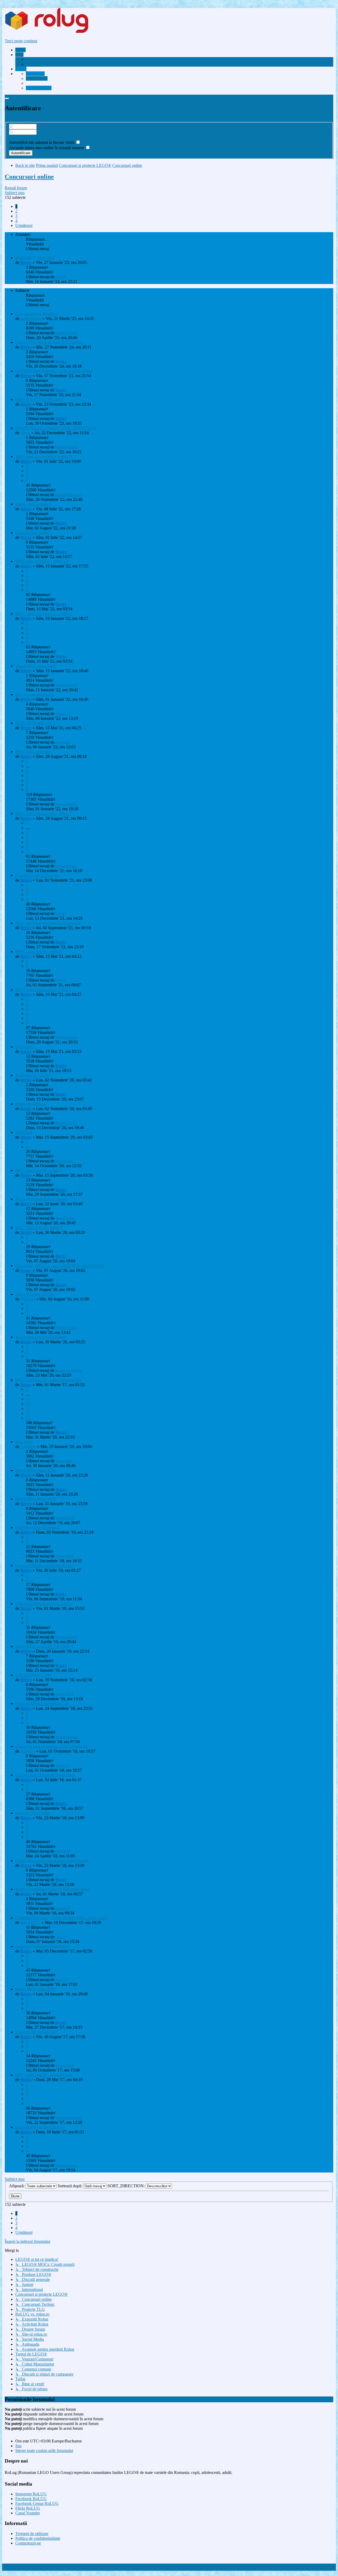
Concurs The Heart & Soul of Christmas (49, 342)
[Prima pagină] (57, 32)
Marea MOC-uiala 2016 (35, 1989)
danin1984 (64, 1556)
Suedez (62, 1980)
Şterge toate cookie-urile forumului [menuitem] (44, 2451)
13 (28, 1418)
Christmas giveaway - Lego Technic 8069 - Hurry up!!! (62, 1918)
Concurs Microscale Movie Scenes (44, 1566)
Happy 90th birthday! (33, 504)
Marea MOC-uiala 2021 (35, 723)
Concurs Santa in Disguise (37, 875)
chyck (25, 433)
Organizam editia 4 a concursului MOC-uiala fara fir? (60, 1266)
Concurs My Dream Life (36, 2032)
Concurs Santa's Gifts (33, 1675)
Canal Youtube (28, 2513)
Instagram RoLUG (31, 2494)
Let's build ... (26, 1047)
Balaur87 (63, 742)
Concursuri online (29, 177)
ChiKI (61, 913)
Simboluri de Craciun (33, 1075)
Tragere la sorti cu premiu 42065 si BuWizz (51, 1746)
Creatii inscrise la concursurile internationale (52, 1861)
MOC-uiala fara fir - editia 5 (39, 952)
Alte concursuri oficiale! (35, 1294)
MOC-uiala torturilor (33, 752)
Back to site (25, 165)
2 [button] (16, 211)
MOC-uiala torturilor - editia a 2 (42, 561)
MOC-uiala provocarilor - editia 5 (43, 457)
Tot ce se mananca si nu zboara (41, 1199)
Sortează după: (70, 2186)
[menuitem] (46, 59)
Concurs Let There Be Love (39, 399)
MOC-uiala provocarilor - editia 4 (43, 614)
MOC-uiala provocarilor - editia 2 (43, 990)
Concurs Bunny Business (36, 314)
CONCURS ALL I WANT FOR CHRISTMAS (56, 428)
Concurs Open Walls (33, 1813)
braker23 (63, 714)
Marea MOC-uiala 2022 (35, 666)
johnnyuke (64, 1161)
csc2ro (61, 1937)
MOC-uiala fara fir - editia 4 (39, 1170)
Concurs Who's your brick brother (44, 1604)
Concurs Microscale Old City (40, 2127)
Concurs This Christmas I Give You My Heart (54, 371)
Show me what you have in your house (48, 923)
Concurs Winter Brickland (37, 1527)
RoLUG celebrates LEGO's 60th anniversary (53, 1889)
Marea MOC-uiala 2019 (35, 1499)
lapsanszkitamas (69, 495)
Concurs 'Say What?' (33, 533)
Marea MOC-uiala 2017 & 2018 (42, 1646)
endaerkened (31, 318)
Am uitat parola (22, 137)
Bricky (26, 262)
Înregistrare (14, 119)
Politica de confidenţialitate (38, 2538)
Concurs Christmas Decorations (42, 1946)
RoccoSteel (65, 2065)
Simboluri (24, 1132)
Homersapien (67, 447)
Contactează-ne (28, 2543)
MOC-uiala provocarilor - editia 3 (43, 813)
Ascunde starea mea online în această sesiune (47, 148)
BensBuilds (65, 1218)
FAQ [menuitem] (30, 64)
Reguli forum (16, 188)
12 (28, 1413)
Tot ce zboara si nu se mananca (41, 1337)
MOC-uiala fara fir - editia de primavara (48, 1380)
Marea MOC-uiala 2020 (35, 1470)
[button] (24, 225)
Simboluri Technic (31, 1104)
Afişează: (17, 2186)
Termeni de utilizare (32, 2534)
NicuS (61, 277)
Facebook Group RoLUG (37, 2503)
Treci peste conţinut (21, 41)
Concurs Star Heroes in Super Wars (45, 1775)
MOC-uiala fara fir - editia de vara (44, 2075)
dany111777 (30, 1922)
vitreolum (28, 1447)
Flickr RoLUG (28, 2508)
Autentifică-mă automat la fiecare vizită (42, 142)
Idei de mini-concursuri (35, 695)
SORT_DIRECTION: (127, 2186)
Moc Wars (24, 1442)
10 (28, 1404)
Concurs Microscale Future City (42, 1704)
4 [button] (16, 221)
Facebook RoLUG (31, 2499)
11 (28, 1408)
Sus (18, 2446)
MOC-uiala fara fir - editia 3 (39, 1228)
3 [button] (16, 216)
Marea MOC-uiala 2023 (35, 258)
